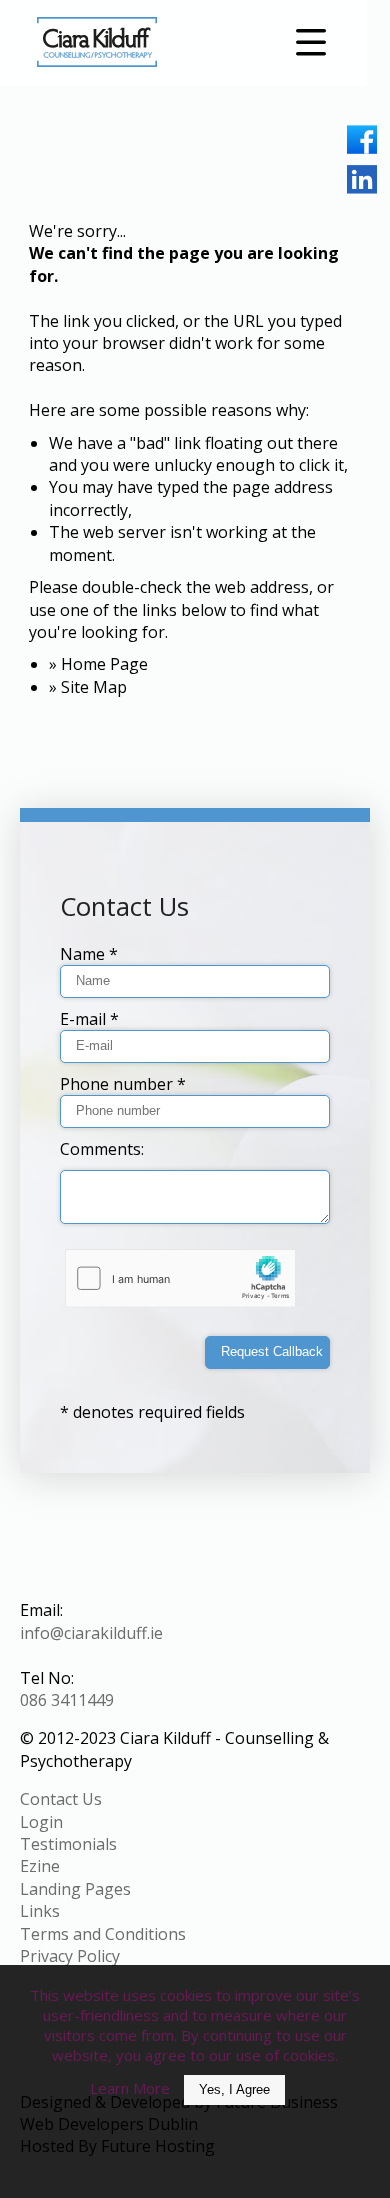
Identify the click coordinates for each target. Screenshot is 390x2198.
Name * (89, 954)
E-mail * (89, 1019)
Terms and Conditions (103, 1934)
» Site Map (88, 687)
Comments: (102, 1149)
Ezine (40, 1866)
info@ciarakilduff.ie (91, 1633)
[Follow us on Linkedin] (362, 180)
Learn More (130, 2088)
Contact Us (61, 1799)
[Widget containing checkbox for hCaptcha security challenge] (181, 1278)
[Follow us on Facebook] (362, 140)
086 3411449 (67, 1700)
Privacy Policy (70, 1956)
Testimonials (68, 1844)
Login (41, 1822)
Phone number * (123, 1084)
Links (40, 1911)
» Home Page (98, 664)
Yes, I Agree (234, 2089)
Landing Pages (75, 1889)
